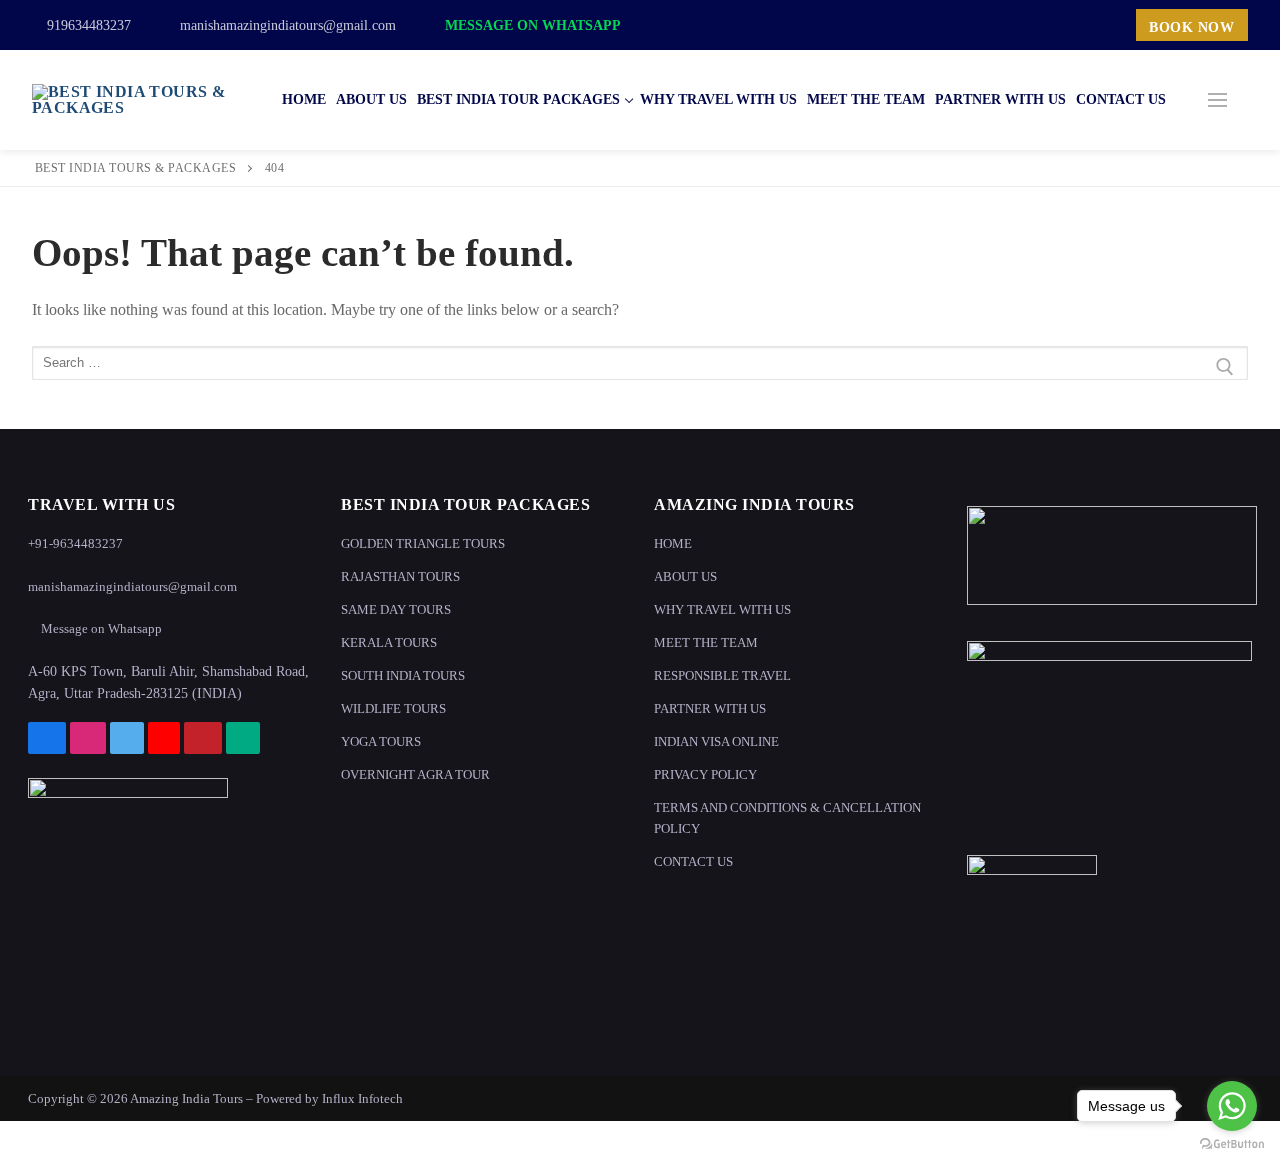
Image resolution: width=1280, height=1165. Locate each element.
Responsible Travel (722, 675)
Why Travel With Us (722, 609)
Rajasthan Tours (400, 576)
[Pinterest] (1076, 25)
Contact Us (693, 861)
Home (673, 543)
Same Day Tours (396, 609)
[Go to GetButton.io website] (1232, 1144)
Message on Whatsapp (531, 25)
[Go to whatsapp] (1232, 1106)
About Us (685, 576)
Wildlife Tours (393, 708)
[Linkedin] (1105, 25)
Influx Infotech (362, 1098)
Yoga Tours (381, 741)
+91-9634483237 (75, 543)
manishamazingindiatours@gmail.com (286, 25)
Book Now (1191, 27)
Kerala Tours (389, 642)
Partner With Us (710, 708)
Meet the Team (706, 642)
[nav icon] (1217, 100)
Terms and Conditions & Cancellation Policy (787, 818)
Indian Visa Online (716, 741)
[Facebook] (957, 25)
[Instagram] (987, 25)
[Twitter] (1016, 25)
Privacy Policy (705, 774)
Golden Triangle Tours (423, 543)
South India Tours (403, 675)
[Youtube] (1046, 25)
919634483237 (87, 25)
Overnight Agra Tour (415, 774)
